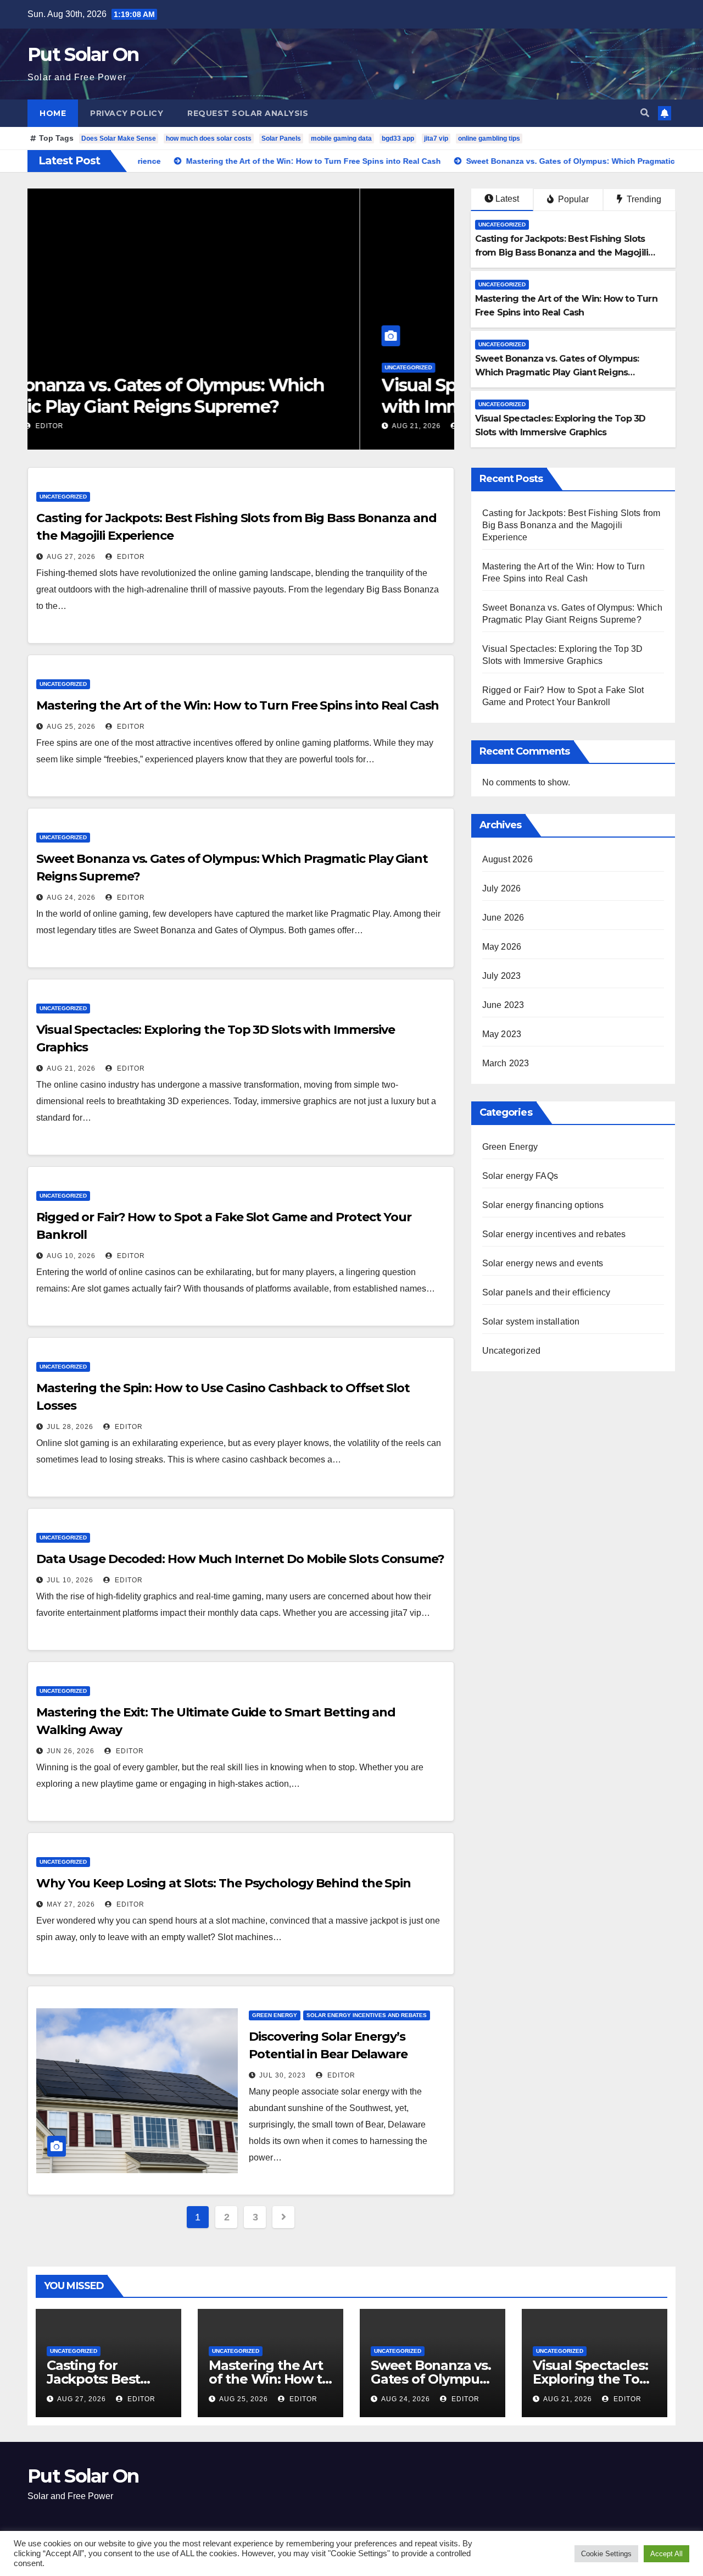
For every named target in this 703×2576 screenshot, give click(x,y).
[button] (645, 113)
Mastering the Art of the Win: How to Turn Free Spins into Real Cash (238, 705)
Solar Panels (281, 139)
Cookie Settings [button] (606, 2554)
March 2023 (506, 1063)
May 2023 (502, 1034)
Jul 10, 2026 (70, 1580)
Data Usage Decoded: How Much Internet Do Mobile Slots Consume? (240, 1559)
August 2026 (507, 859)
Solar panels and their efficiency (546, 1292)
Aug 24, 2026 (71, 898)
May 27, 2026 (71, 1904)
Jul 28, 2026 (70, 1427)
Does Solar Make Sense (119, 139)
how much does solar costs (209, 139)
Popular (572, 199)
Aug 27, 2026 (71, 557)
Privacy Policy (127, 113)
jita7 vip (436, 139)
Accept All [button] (666, 2554)
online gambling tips (489, 139)
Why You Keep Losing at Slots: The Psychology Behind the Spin (224, 1883)
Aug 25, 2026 (71, 727)
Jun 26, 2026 (71, 1751)
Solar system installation (531, 1322)
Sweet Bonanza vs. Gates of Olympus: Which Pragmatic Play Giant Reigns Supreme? (557, 372)
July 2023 (502, 976)
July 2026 (502, 888)
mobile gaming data (341, 139)
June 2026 (503, 918)
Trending (643, 199)
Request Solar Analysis (248, 113)
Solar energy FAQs (520, 1176)
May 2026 (502, 947)
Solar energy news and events (543, 1263)
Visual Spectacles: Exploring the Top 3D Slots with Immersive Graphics (234, 395)
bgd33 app (398, 139)
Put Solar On (83, 54)
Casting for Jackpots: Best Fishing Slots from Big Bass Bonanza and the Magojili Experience (562, 253)
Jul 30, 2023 (283, 2075)
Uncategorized (76, 367)
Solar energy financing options (543, 1205)
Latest (507, 199)
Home (53, 113)
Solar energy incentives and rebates (367, 2015)
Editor (143, 426)
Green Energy (275, 2015)
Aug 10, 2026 (71, 1256)
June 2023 (503, 1005)
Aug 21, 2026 (84, 426)
